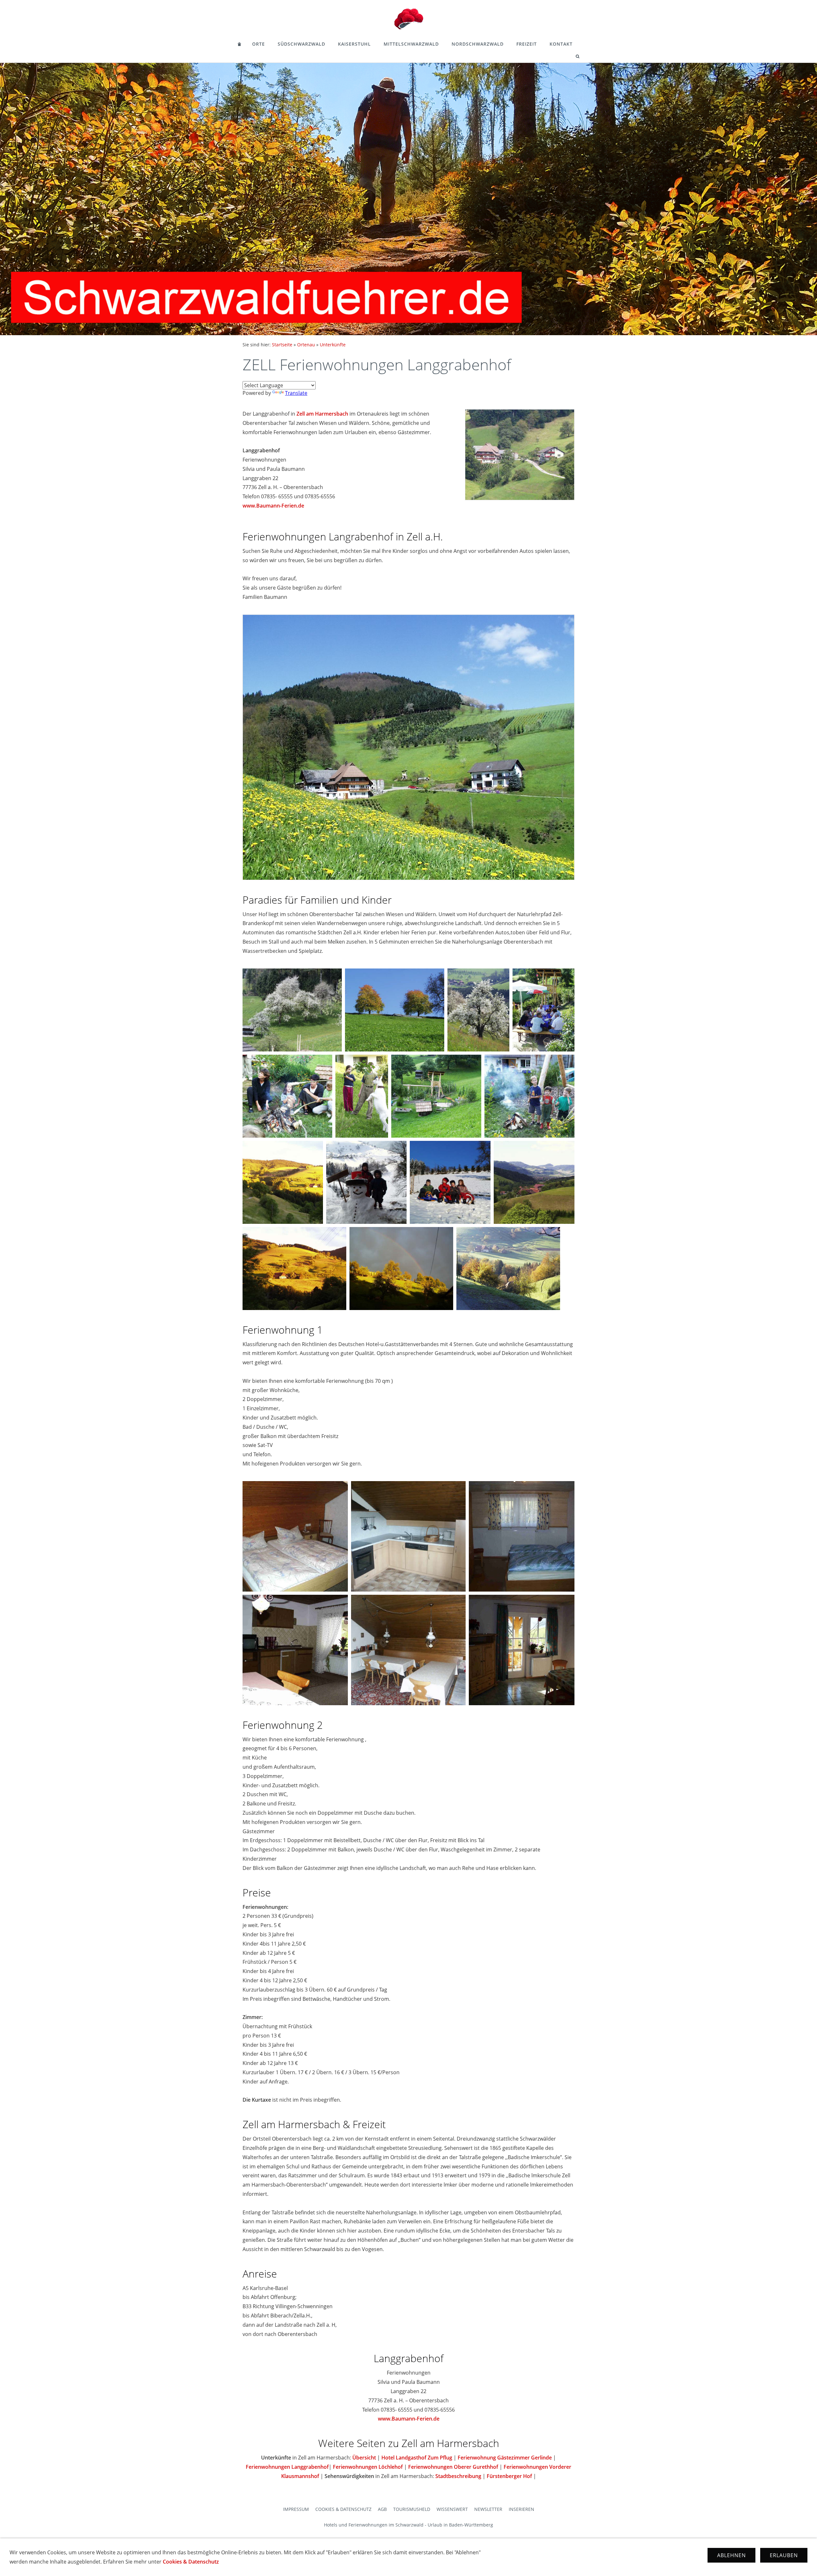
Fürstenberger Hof (509, 2476)
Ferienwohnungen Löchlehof (368, 2467)
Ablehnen (731, 2555)
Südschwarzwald (301, 44)
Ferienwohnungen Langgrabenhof (287, 2467)
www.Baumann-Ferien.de (273, 506)
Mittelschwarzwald (411, 44)
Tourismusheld (412, 2509)
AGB (382, 2509)
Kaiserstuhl (354, 44)
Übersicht (364, 2458)
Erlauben (784, 2555)
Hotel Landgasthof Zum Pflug (417, 2458)
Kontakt (561, 44)
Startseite (282, 345)
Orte (259, 44)
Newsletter (488, 2509)
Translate (296, 393)
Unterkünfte (333, 345)
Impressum (296, 2509)
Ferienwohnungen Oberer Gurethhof (453, 2467)
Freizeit (527, 44)
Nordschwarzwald (478, 44)
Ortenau (306, 345)
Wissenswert (452, 2509)
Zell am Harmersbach (322, 414)
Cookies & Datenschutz (343, 2509)
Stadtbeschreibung (458, 2476)
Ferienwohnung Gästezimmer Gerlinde (505, 2458)
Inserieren (521, 2509)
